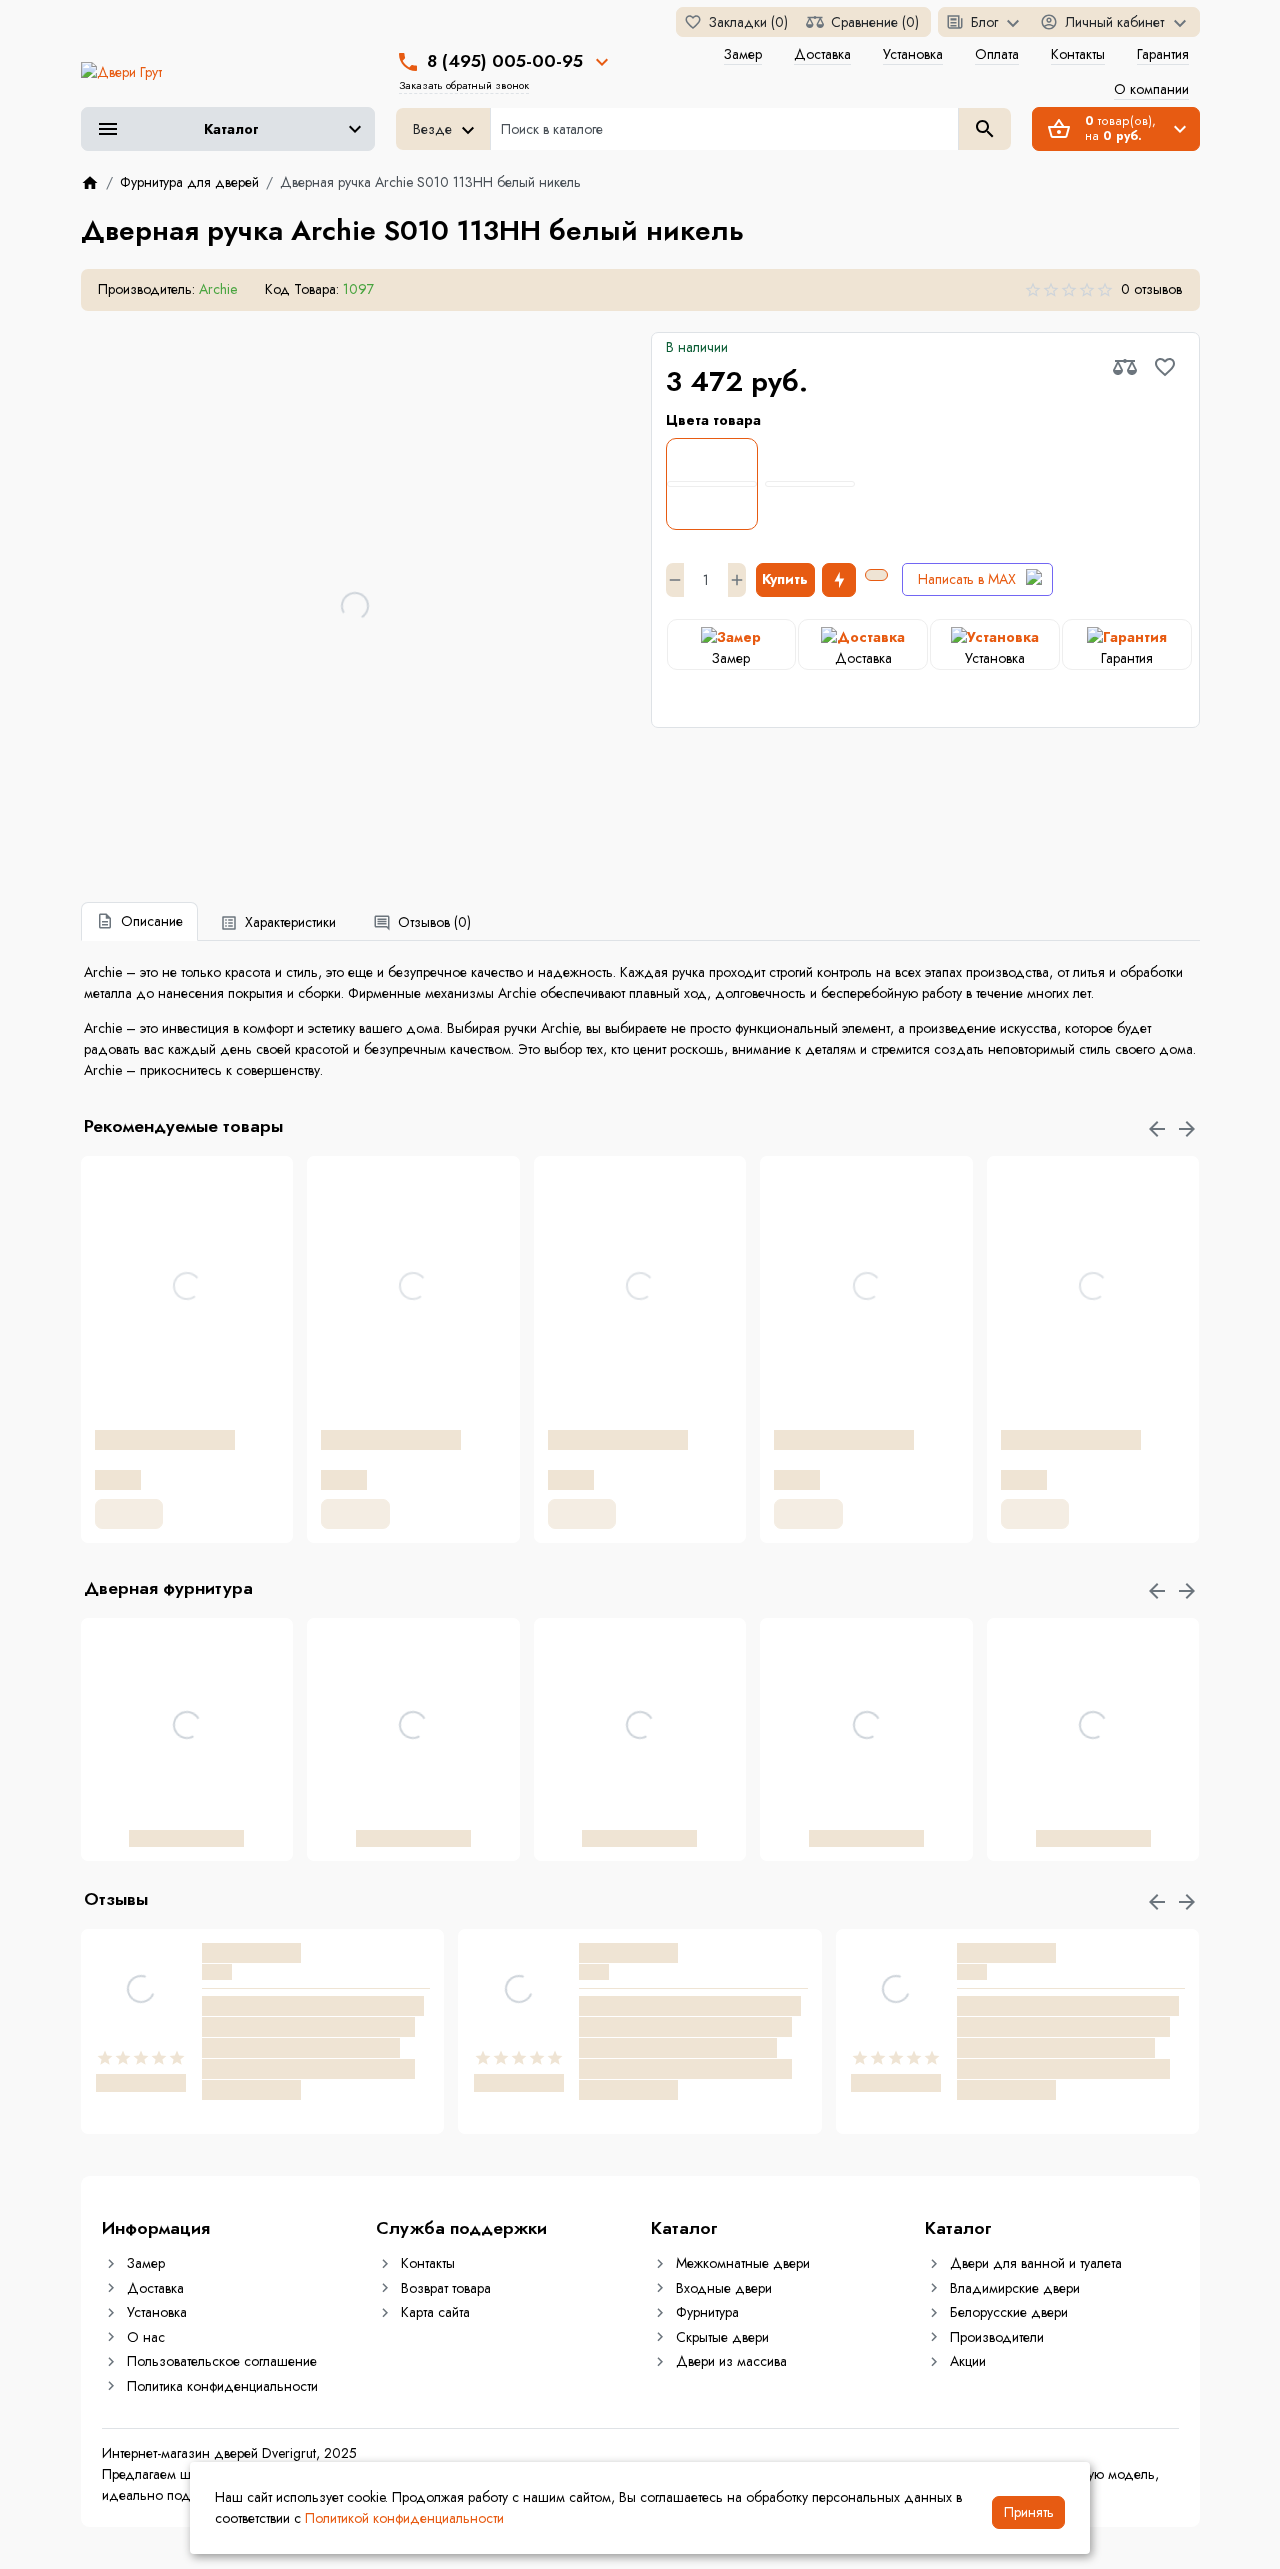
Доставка (822, 54)
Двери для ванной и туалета (1036, 2263)
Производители (997, 2337)
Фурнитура (707, 2312)
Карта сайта (435, 2312)
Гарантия (1163, 54)
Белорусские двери (1009, 2312)
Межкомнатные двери (743, 2263)
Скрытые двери (722, 2337)
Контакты (1078, 54)
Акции (968, 2361)
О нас (146, 2337)
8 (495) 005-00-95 (505, 61)
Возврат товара (446, 2288)
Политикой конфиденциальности (404, 2518)
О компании (1151, 89)
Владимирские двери (1015, 2288)
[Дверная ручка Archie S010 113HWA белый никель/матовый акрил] (810, 484)
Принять (1029, 2512)
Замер (743, 54)
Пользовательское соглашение (222, 2361)
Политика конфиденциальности (222, 2386)
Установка (913, 54)
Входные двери (724, 2288)
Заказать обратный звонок (464, 85)
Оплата (997, 54)
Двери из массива (731, 2361)
